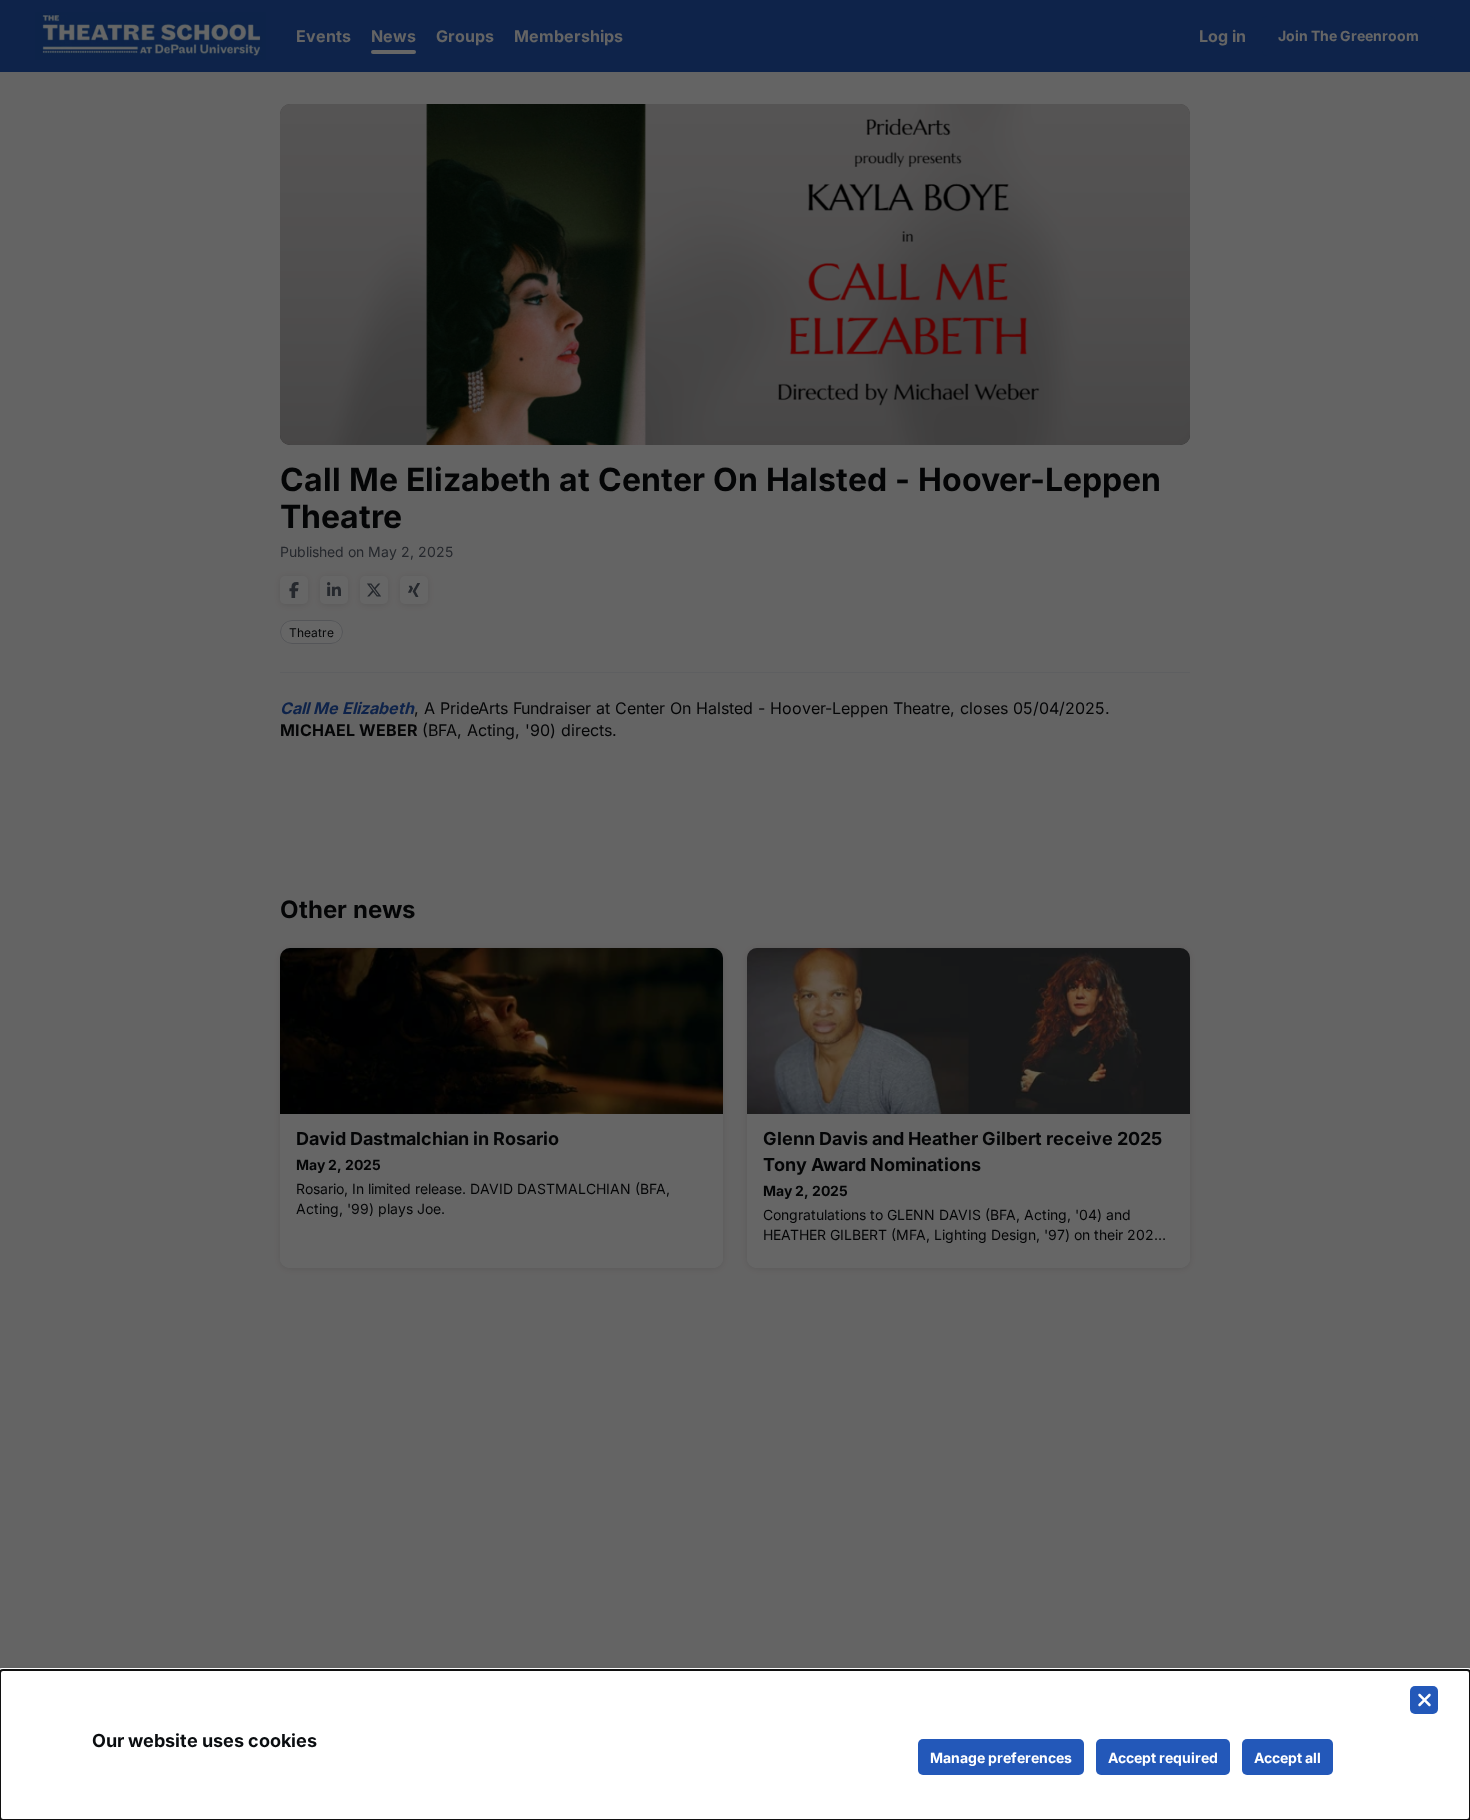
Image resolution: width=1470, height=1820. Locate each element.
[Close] (1424, 1700)
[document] (735, 1745)
